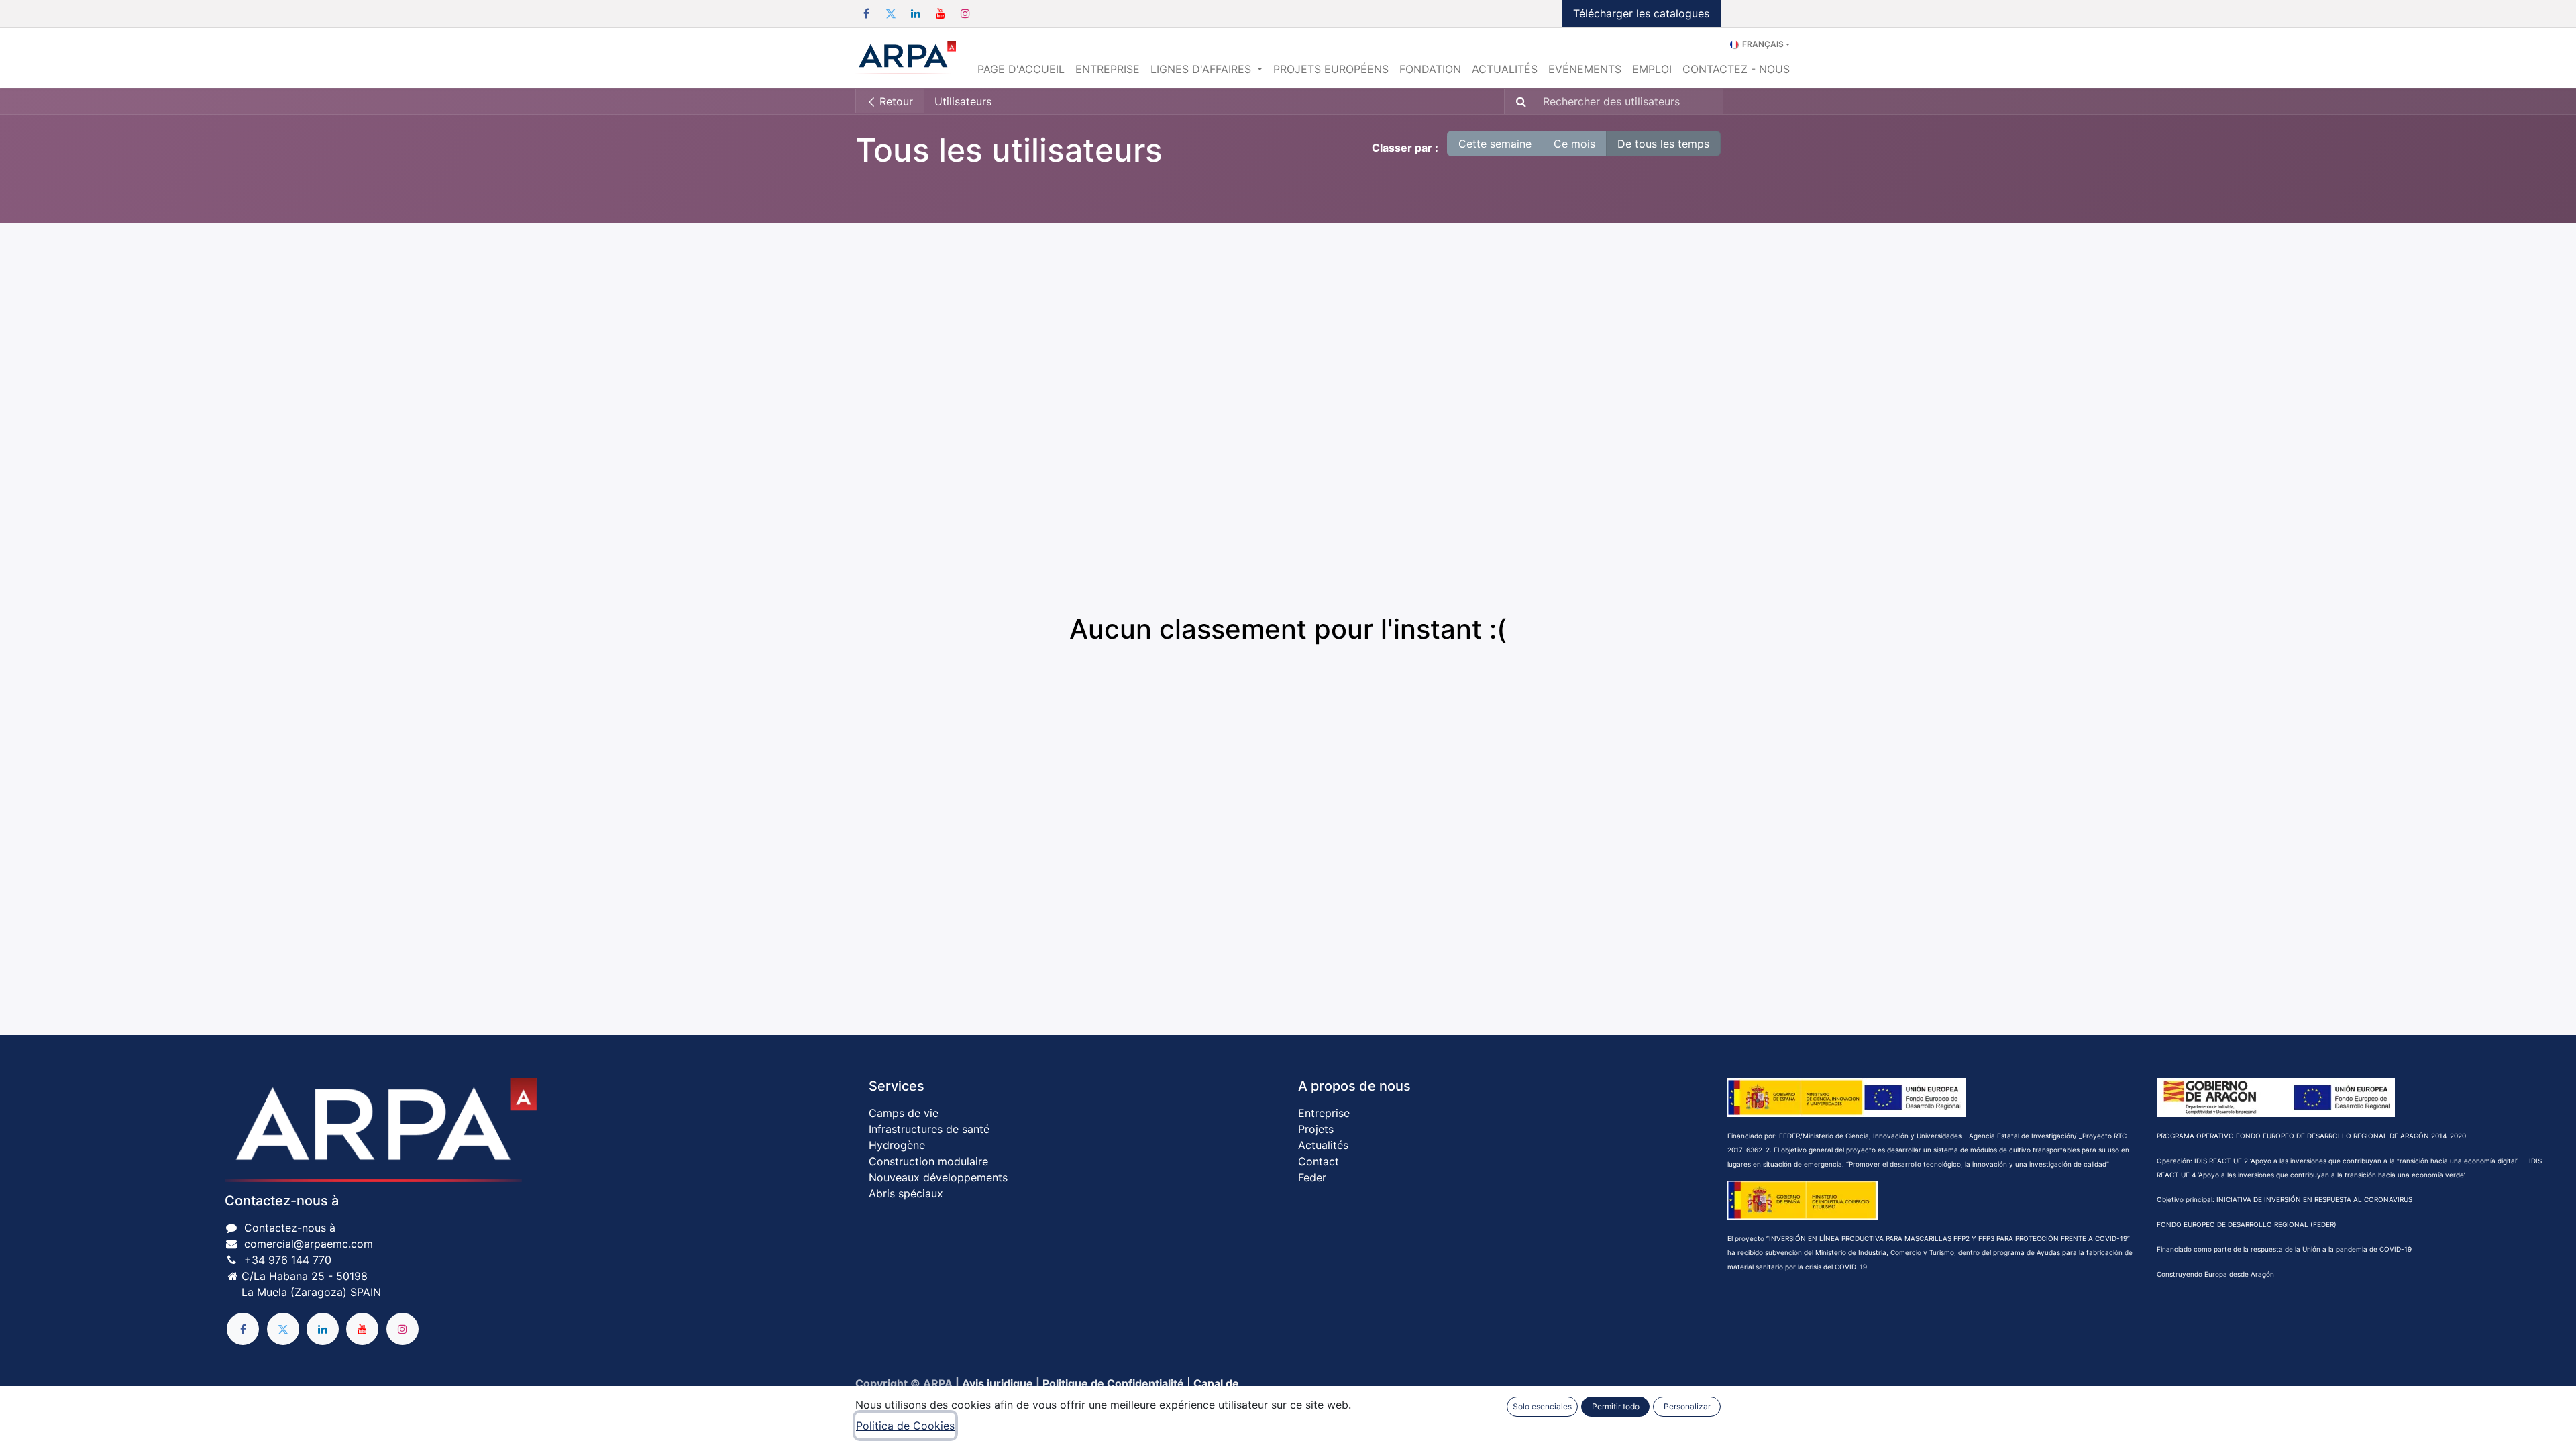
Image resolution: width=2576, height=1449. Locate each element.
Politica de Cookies (905, 1426)
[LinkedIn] (916, 13)
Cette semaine (1495, 144)
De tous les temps (1663, 144)
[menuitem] (1021, 69)
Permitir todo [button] (1616, 1406)
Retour (895, 101)
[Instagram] (965, 13)
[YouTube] (941, 13)
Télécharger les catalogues (1641, 13)
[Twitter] (891, 13)
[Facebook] (866, 13)
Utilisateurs (963, 101)
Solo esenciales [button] (1542, 1406)
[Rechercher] (1517, 101)
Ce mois (1574, 144)
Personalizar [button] (1687, 1406)
